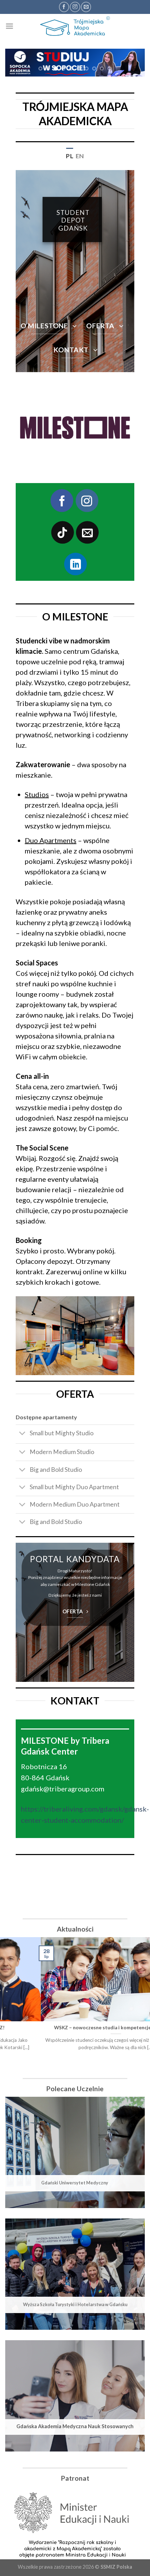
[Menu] (9, 26)
